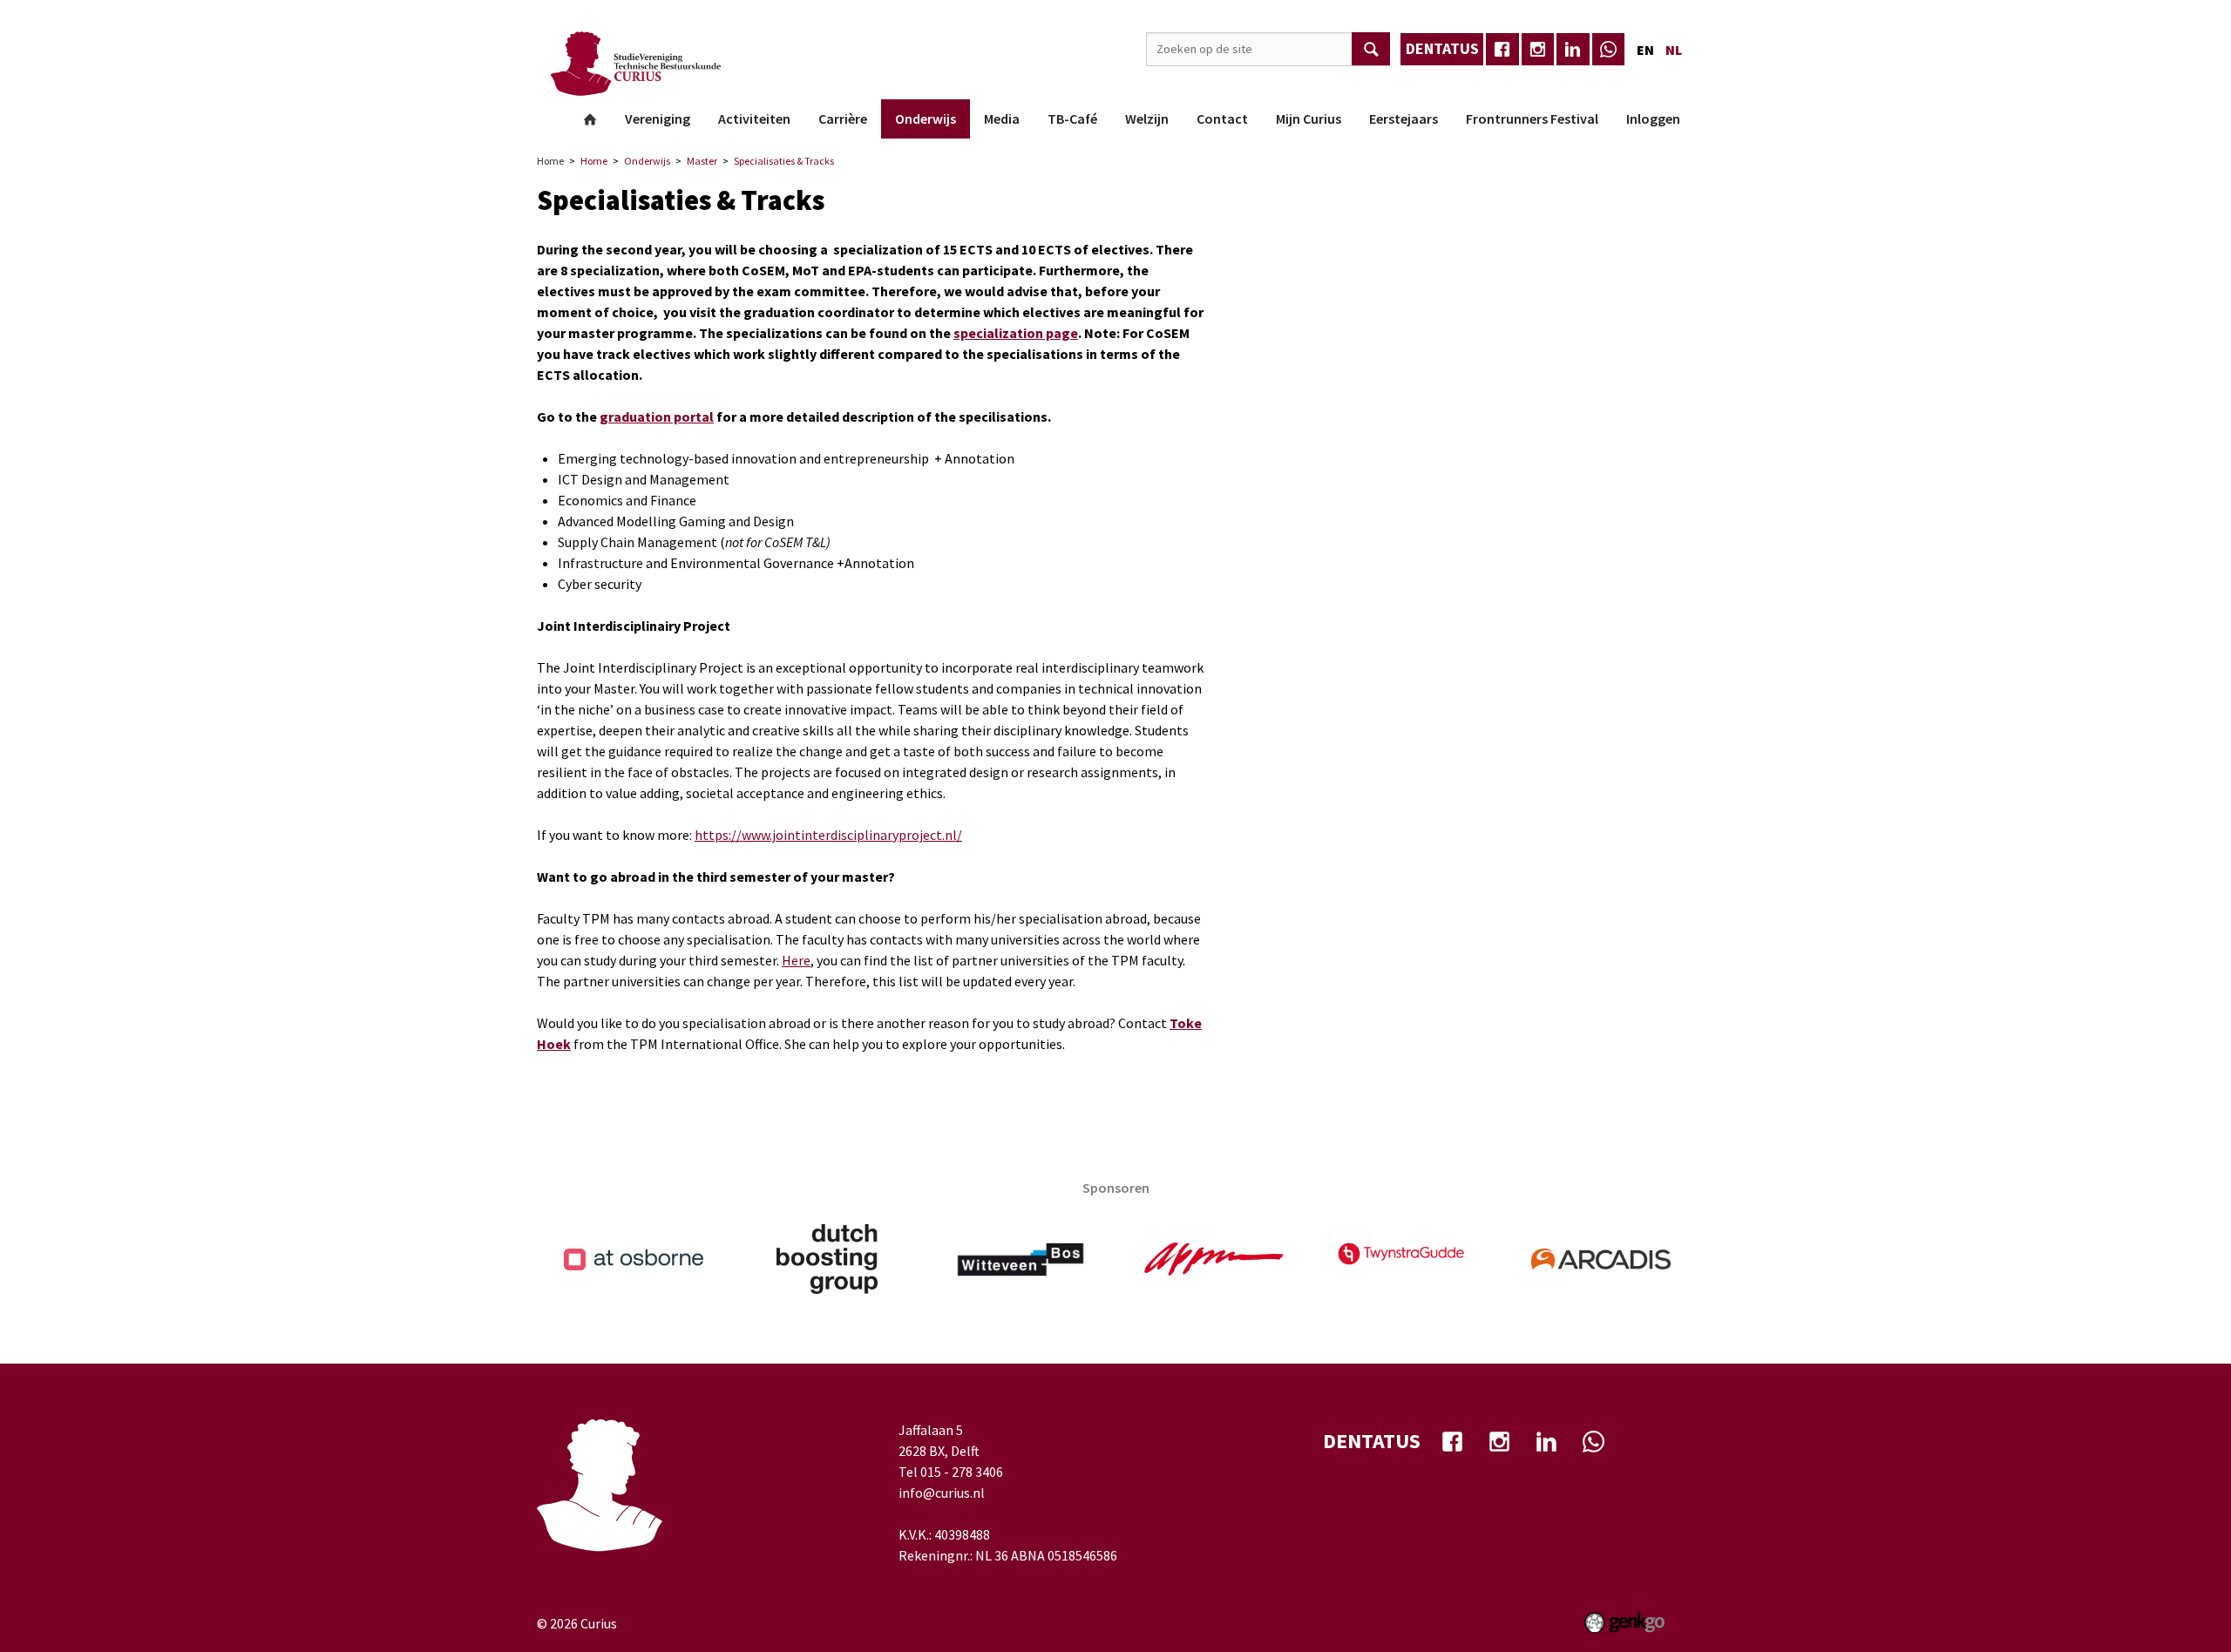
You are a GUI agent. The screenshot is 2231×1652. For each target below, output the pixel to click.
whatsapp (1609, 50)
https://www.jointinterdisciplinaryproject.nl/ (828, 835)
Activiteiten (754, 118)
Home (590, 119)
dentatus (1442, 48)
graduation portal (657, 416)
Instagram (1538, 50)
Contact (1222, 118)
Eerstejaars (1404, 118)
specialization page (1016, 333)
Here (796, 960)
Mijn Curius (1309, 118)
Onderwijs (926, 118)
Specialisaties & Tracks (784, 161)
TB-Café (1072, 118)
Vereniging (658, 118)
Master (702, 161)
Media (1002, 118)
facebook (1502, 50)
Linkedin (1573, 50)
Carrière (843, 118)
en (1645, 50)
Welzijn (1147, 118)
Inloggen (1653, 118)
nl (1674, 50)
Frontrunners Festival (1532, 118)
